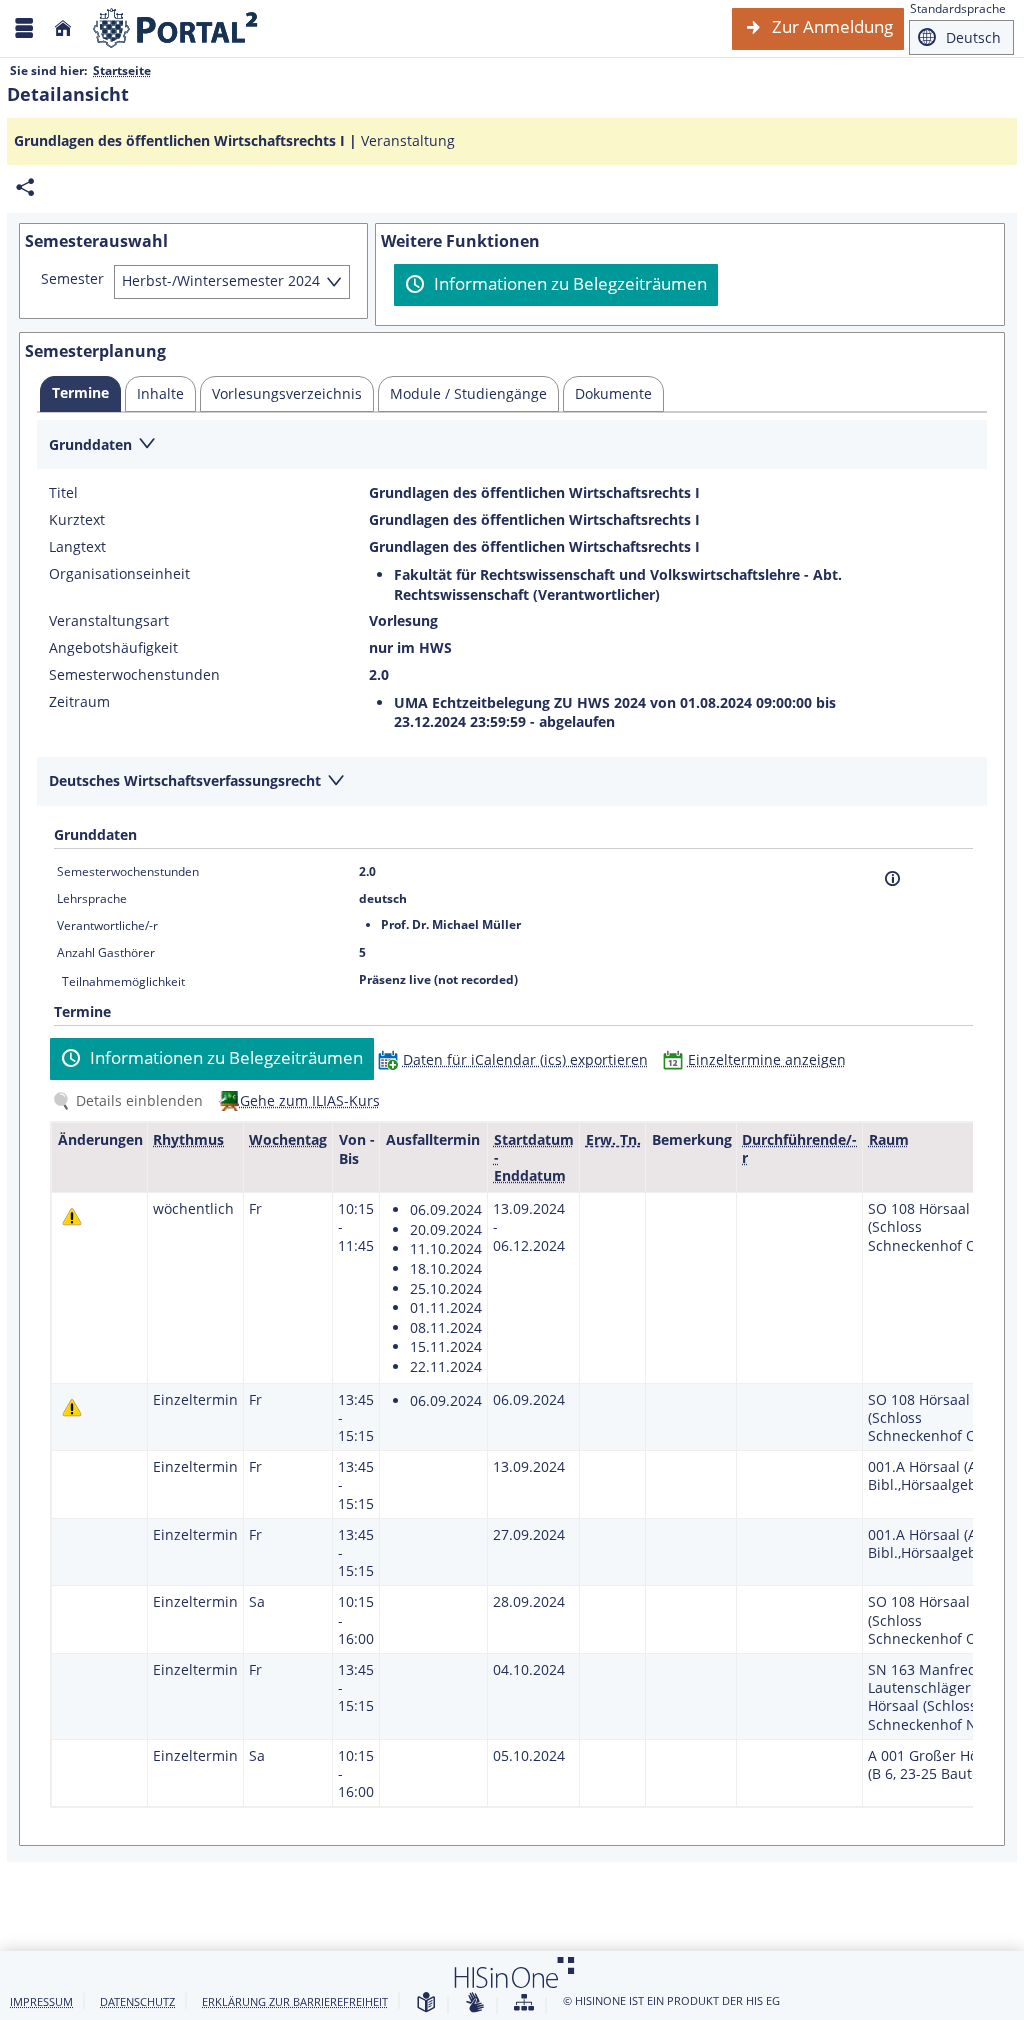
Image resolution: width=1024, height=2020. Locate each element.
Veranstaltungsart (109, 621)
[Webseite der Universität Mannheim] (176, 28)
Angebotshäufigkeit (113, 648)
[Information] (892, 878)
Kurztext (77, 520)
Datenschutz (137, 2001)
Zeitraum (79, 702)
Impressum (41, 2001)
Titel (63, 493)
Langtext (77, 547)
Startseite (122, 70)
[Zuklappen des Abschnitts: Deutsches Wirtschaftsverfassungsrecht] (512, 782)
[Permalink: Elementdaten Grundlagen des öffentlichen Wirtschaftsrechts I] (25, 187)
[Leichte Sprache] (426, 2003)
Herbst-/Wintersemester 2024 (221, 280)
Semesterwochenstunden (134, 675)
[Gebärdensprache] (475, 2003)
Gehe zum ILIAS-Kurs (310, 1100)
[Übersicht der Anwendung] (524, 2003)
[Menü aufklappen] (24, 28)
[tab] (80, 394)
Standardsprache (958, 8)
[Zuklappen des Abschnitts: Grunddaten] (512, 445)
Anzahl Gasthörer (106, 952)
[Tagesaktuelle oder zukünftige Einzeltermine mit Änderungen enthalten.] (72, 1216)
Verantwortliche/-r (107, 925)
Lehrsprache (92, 898)
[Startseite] (63, 28)
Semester (72, 279)
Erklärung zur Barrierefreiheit (295, 2001)
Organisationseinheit (119, 574)
